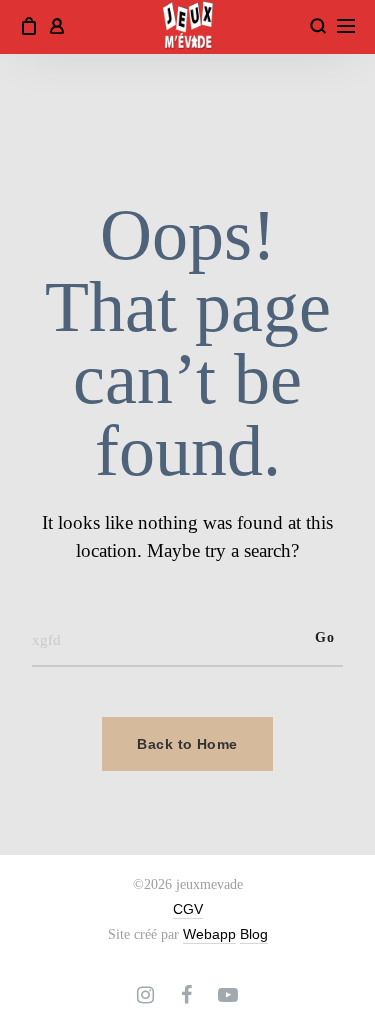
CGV (188, 909)
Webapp (209, 934)
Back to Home (187, 744)
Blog (254, 934)
